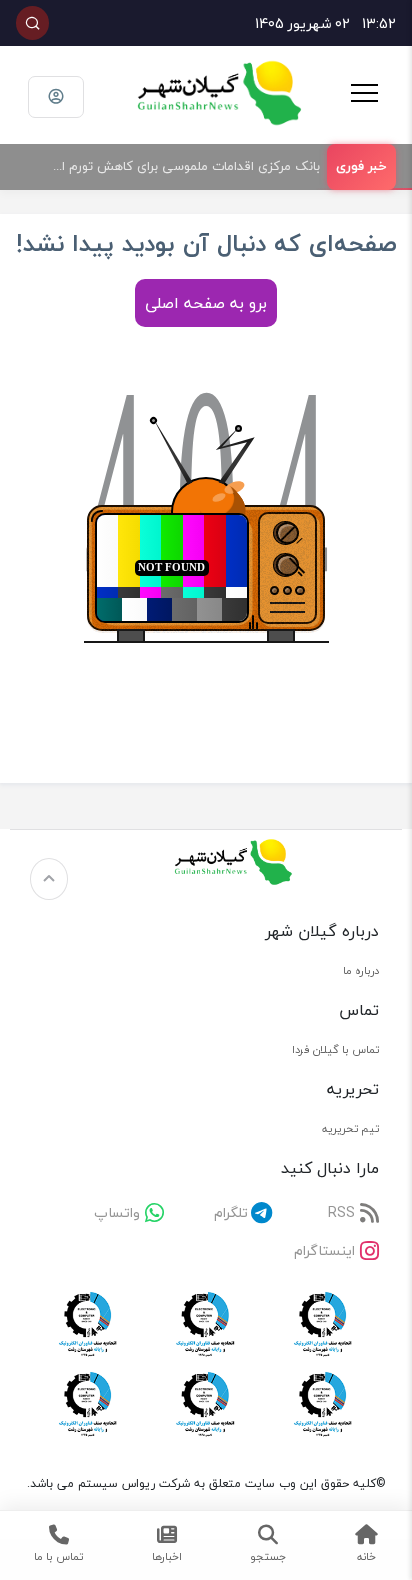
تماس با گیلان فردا (335, 1049)
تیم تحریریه (350, 1128)
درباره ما (361, 970)
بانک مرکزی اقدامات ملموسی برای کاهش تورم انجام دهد (177, 166)
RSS (341, 1212)
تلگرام (231, 1212)
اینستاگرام (324, 1250)
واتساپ (117, 1212)
